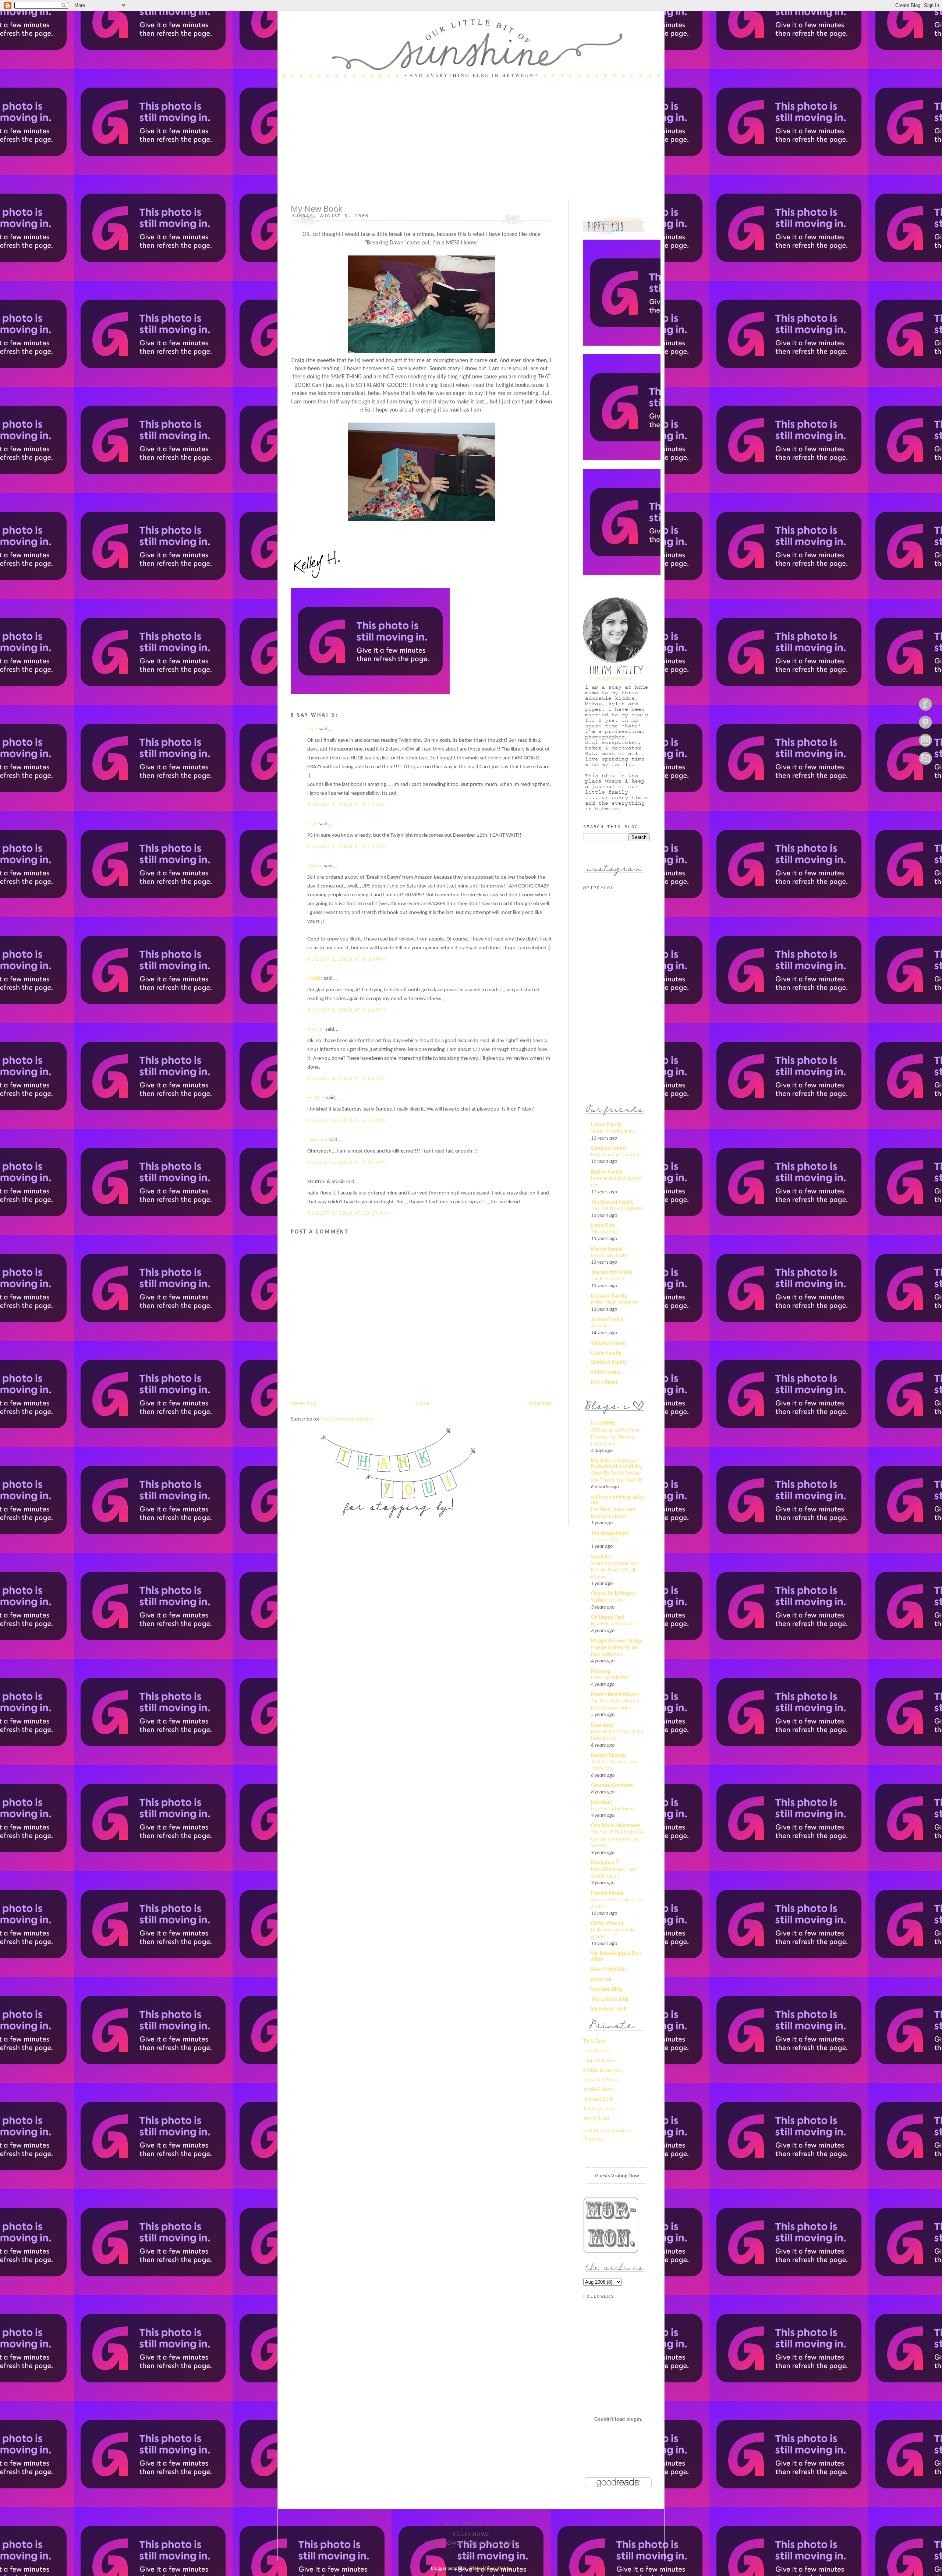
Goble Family (606, 1353)
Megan (315, 866)
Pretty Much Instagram (615, 1303)
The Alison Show (610, 1534)
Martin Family (607, 1250)
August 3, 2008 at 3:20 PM (346, 805)
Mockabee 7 (605, 1863)
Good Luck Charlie (609, 1256)
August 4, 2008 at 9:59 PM (346, 1121)
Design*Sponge (608, 1756)
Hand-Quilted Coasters (614, 1624)
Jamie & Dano (598, 2090)
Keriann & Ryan (600, 2080)
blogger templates (449, 2568)
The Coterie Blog (610, 1999)
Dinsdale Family (609, 1296)
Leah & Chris (597, 2051)
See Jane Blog (606, 1989)
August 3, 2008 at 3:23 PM (346, 847)
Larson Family (606, 1125)
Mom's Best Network (615, 1695)
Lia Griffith (603, 1424)
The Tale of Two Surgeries (617, 1209)
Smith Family (606, 1373)
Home (423, 1403)
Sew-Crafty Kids (609, 1970)
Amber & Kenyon (602, 2070)
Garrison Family (609, 1149)
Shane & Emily (599, 2099)
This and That (605, 1232)
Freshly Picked (607, 1894)
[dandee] (601, 1803)
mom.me (601, 1980)
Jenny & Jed (596, 2119)
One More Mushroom (616, 1826)
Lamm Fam (603, 1226)
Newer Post (304, 1403)
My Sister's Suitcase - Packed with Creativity (616, 1464)
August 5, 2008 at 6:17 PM (346, 1163)
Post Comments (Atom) (347, 1419)
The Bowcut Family (612, 1202)
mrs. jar (316, 1029)
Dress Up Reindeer (610, 1678)
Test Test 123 (604, 1540)
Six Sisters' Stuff (609, 2009)
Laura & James (599, 2061)
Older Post (540, 1403)
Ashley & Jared (599, 2109)
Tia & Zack (594, 2041)
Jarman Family (607, 1320)
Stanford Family (609, 1363)
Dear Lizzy (602, 1725)
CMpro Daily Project (614, 1594)
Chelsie (315, 979)
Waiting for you (607, 1600)
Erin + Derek (605, 1383)
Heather (316, 1098)
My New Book (317, 209)
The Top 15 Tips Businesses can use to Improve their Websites (618, 1839)
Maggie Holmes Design (617, 1641)
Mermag (601, 1671)
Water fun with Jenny (613, 1131)
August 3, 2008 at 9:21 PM (346, 1010)
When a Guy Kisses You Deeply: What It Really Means (614, 1570)
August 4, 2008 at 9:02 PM (346, 1079)
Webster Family (609, 1343)
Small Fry (601, 1557)
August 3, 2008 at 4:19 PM (346, 959)
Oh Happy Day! (608, 1618)
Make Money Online (491, 2568)
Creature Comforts (612, 1786)
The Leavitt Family (612, 1273)
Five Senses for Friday (613, 1809)
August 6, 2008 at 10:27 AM (348, 1213)
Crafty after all (607, 1924)
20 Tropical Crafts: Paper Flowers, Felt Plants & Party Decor (616, 1437)
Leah (312, 729)
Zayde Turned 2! (608, 1279)
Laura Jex (317, 1140)
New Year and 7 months (615, 1155)
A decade (601, 1326)
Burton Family (607, 1172)
